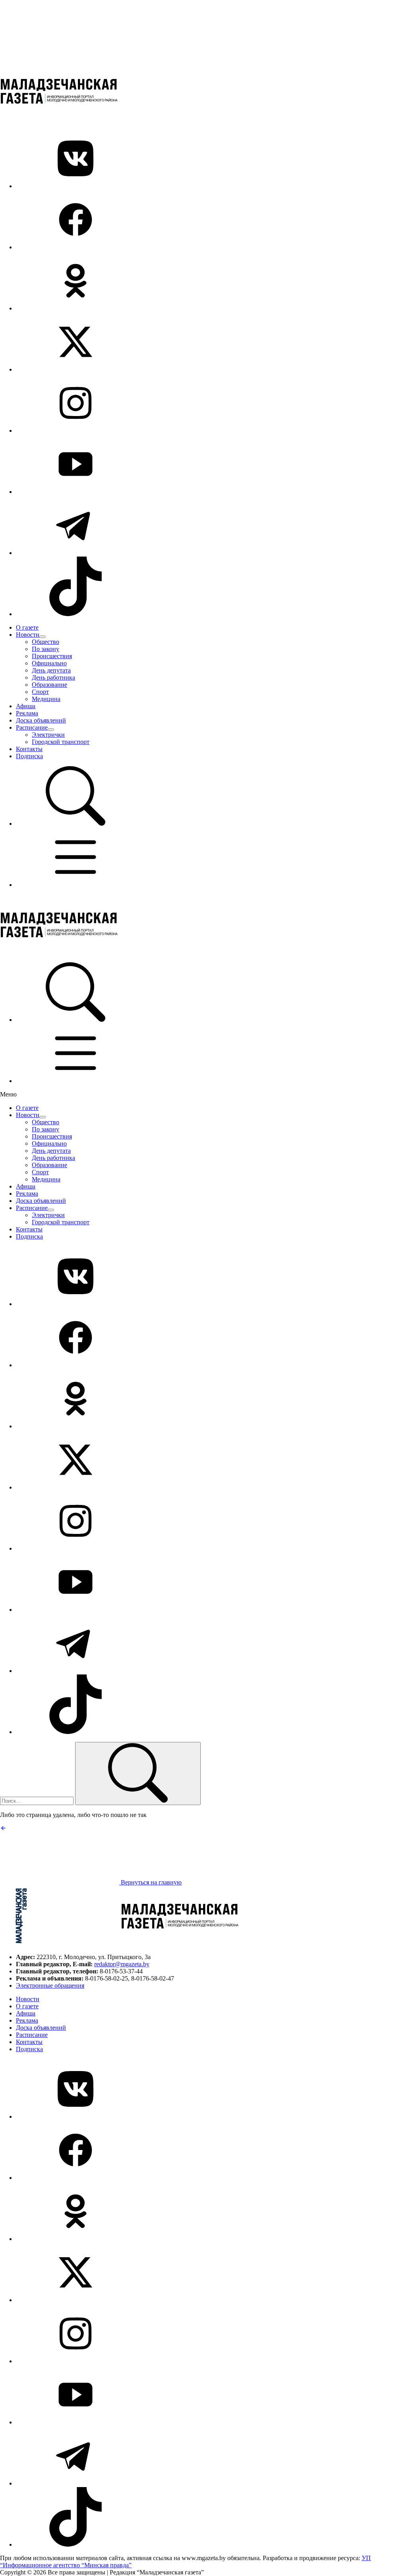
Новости (28, 635)
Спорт (40, 692)
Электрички (48, 735)
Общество (46, 642)
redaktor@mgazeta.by (122, 1964)
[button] (76, 824)
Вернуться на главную (150, 1882)
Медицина (46, 699)
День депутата (51, 670)
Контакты (29, 749)
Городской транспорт (61, 742)
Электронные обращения (50, 1985)
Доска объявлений (41, 720)
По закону (46, 649)
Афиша (26, 706)
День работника (53, 677)
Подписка (29, 756)
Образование (49, 685)
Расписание (32, 727)
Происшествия (52, 656)
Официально (49, 663)
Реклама (27, 713)
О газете (27, 627)
